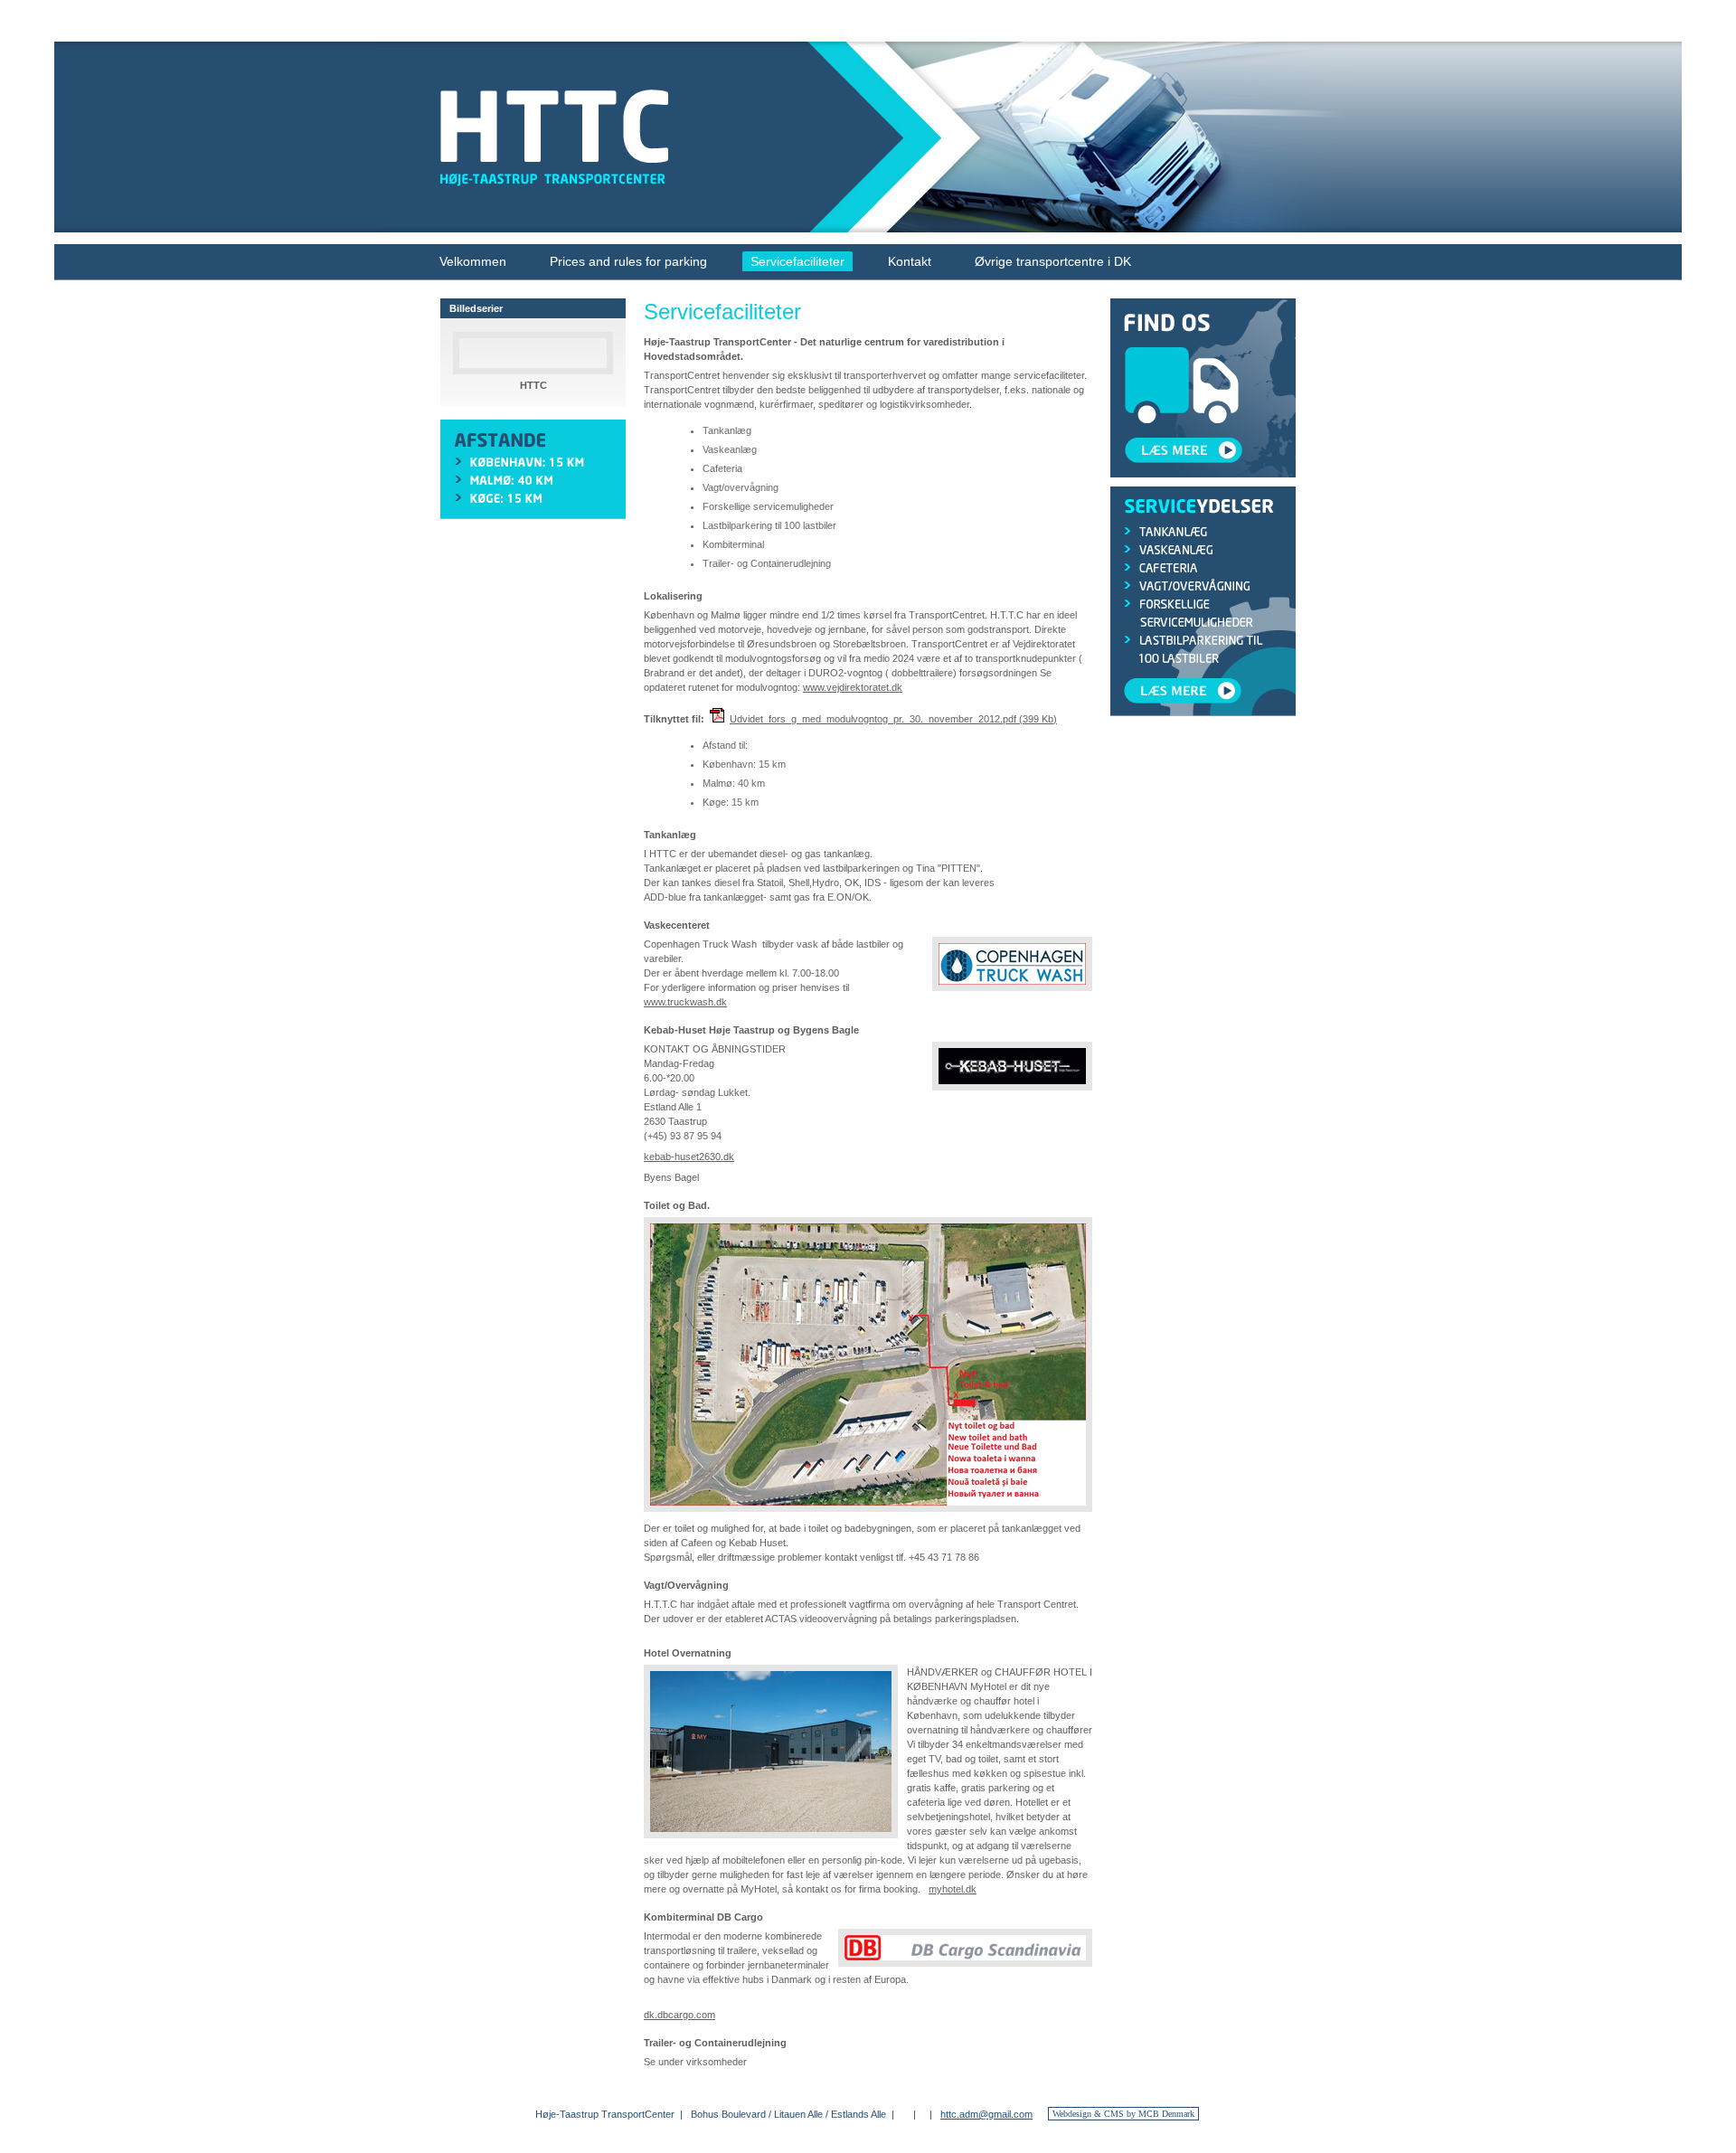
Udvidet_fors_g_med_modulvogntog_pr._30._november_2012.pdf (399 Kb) (893, 719)
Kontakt (910, 261)
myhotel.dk (953, 1889)
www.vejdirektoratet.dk (853, 687)
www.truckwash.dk (685, 1002)
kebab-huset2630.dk (689, 1157)
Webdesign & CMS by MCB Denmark (1123, 2114)
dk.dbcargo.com (679, 2015)
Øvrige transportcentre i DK (1053, 261)
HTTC (533, 385)
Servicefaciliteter (797, 261)
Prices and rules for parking (628, 261)
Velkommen (473, 261)
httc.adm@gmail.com (986, 2114)
